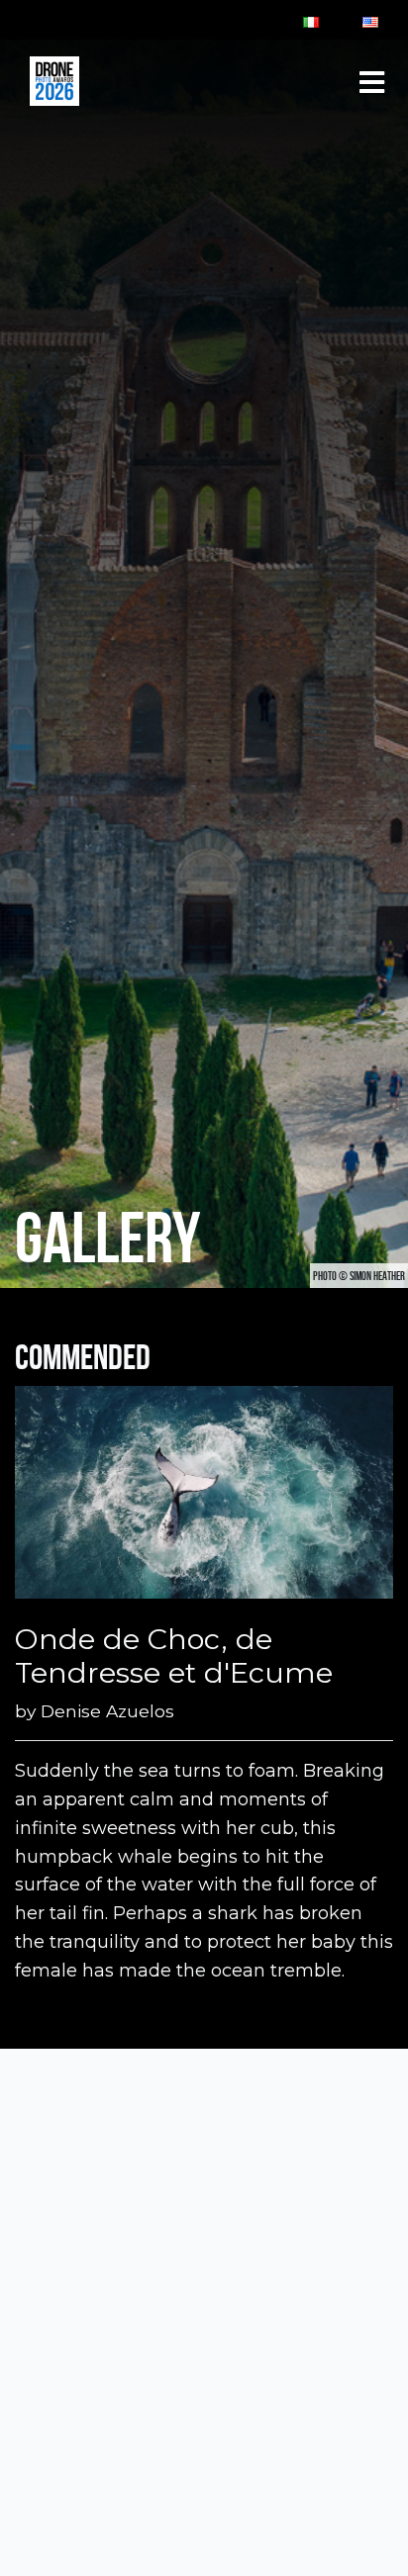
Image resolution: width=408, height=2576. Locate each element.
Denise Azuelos (107, 1711)
